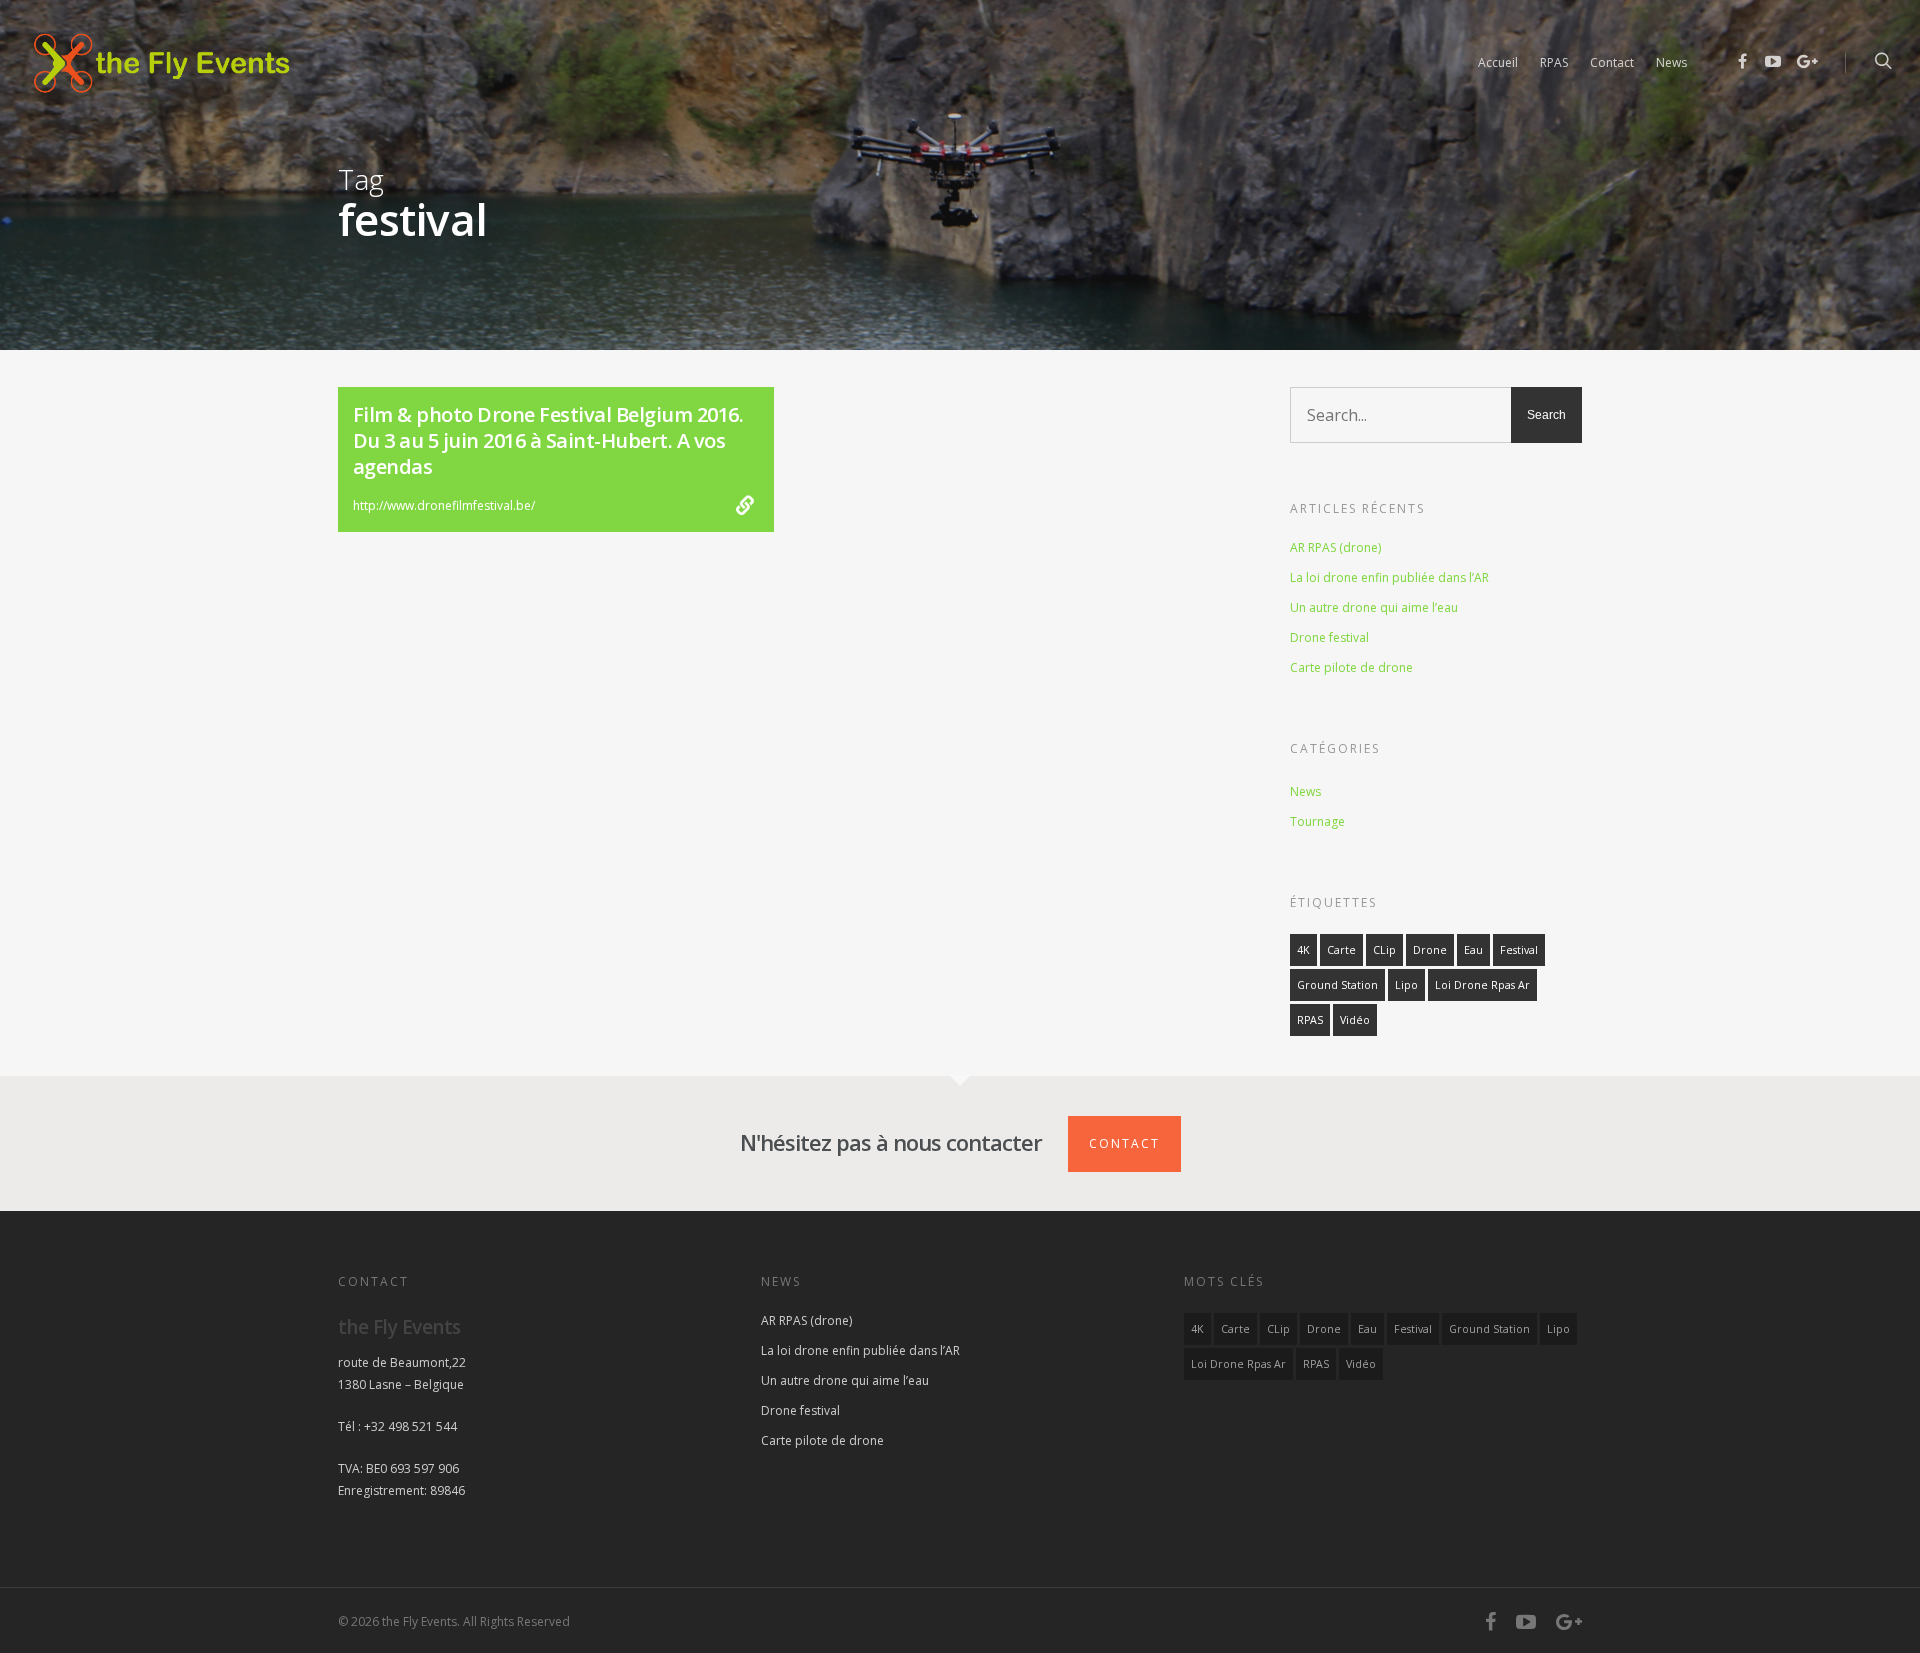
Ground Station (1337, 985)
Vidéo (1355, 1020)
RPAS (1554, 62)
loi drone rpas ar (1482, 985)
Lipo (1406, 985)
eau (1473, 950)
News (1671, 62)
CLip (1384, 950)
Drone (1430, 950)
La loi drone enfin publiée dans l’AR (1389, 577)
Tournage (1317, 821)
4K (1303, 950)
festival (1519, 950)
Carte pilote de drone (1351, 667)
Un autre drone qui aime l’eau (1374, 607)
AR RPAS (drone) (1335, 547)
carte (1341, 950)
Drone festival (1329, 637)
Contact (1612, 62)
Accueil (1498, 62)
